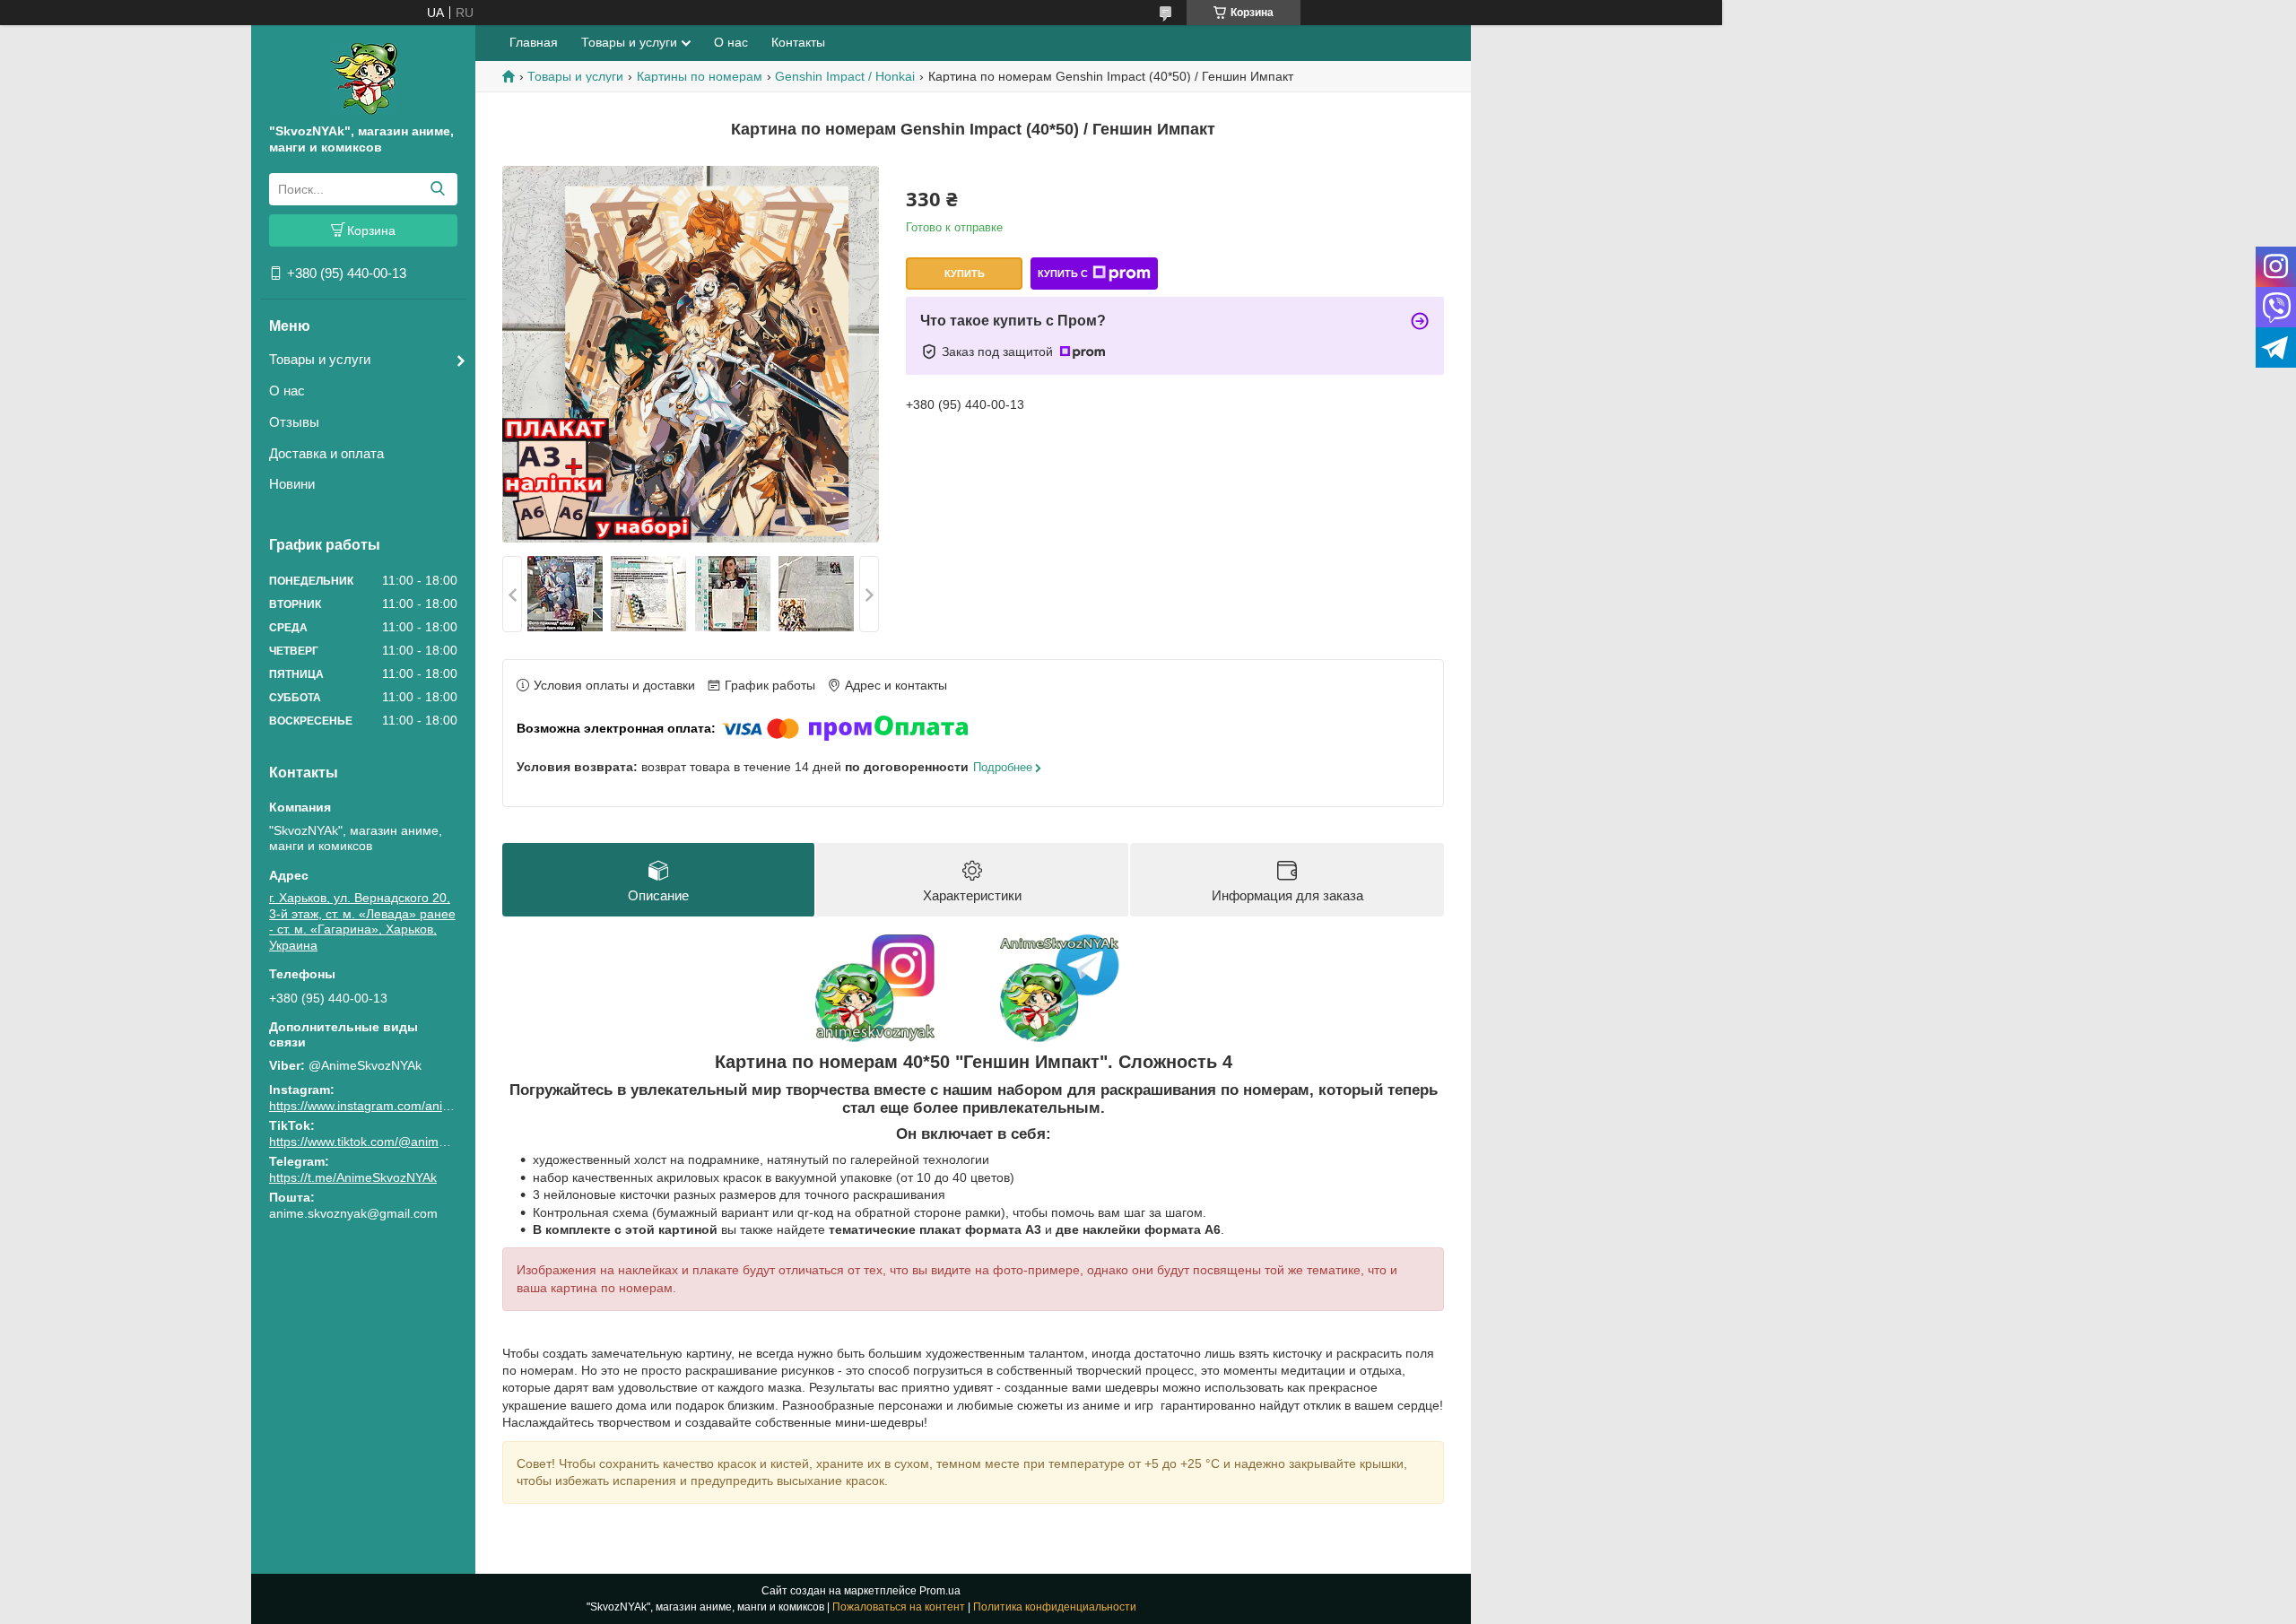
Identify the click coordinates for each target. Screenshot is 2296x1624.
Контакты (798, 42)
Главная (534, 42)
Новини (292, 484)
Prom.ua (940, 1591)
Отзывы (294, 422)
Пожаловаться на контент (899, 1607)
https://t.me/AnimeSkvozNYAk (353, 1177)
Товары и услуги (320, 359)
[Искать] (437, 189)
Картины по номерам (700, 76)
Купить (965, 274)
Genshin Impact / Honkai (845, 76)
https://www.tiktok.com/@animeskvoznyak (387, 1142)
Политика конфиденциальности (1055, 1607)
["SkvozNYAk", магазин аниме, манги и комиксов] (364, 78)
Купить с (1063, 274)
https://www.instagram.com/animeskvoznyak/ (396, 1106)
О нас (287, 391)
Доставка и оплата (326, 453)
